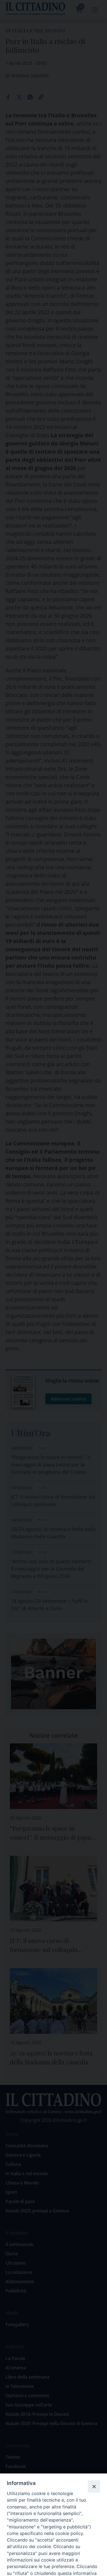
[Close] (94, 2486)
